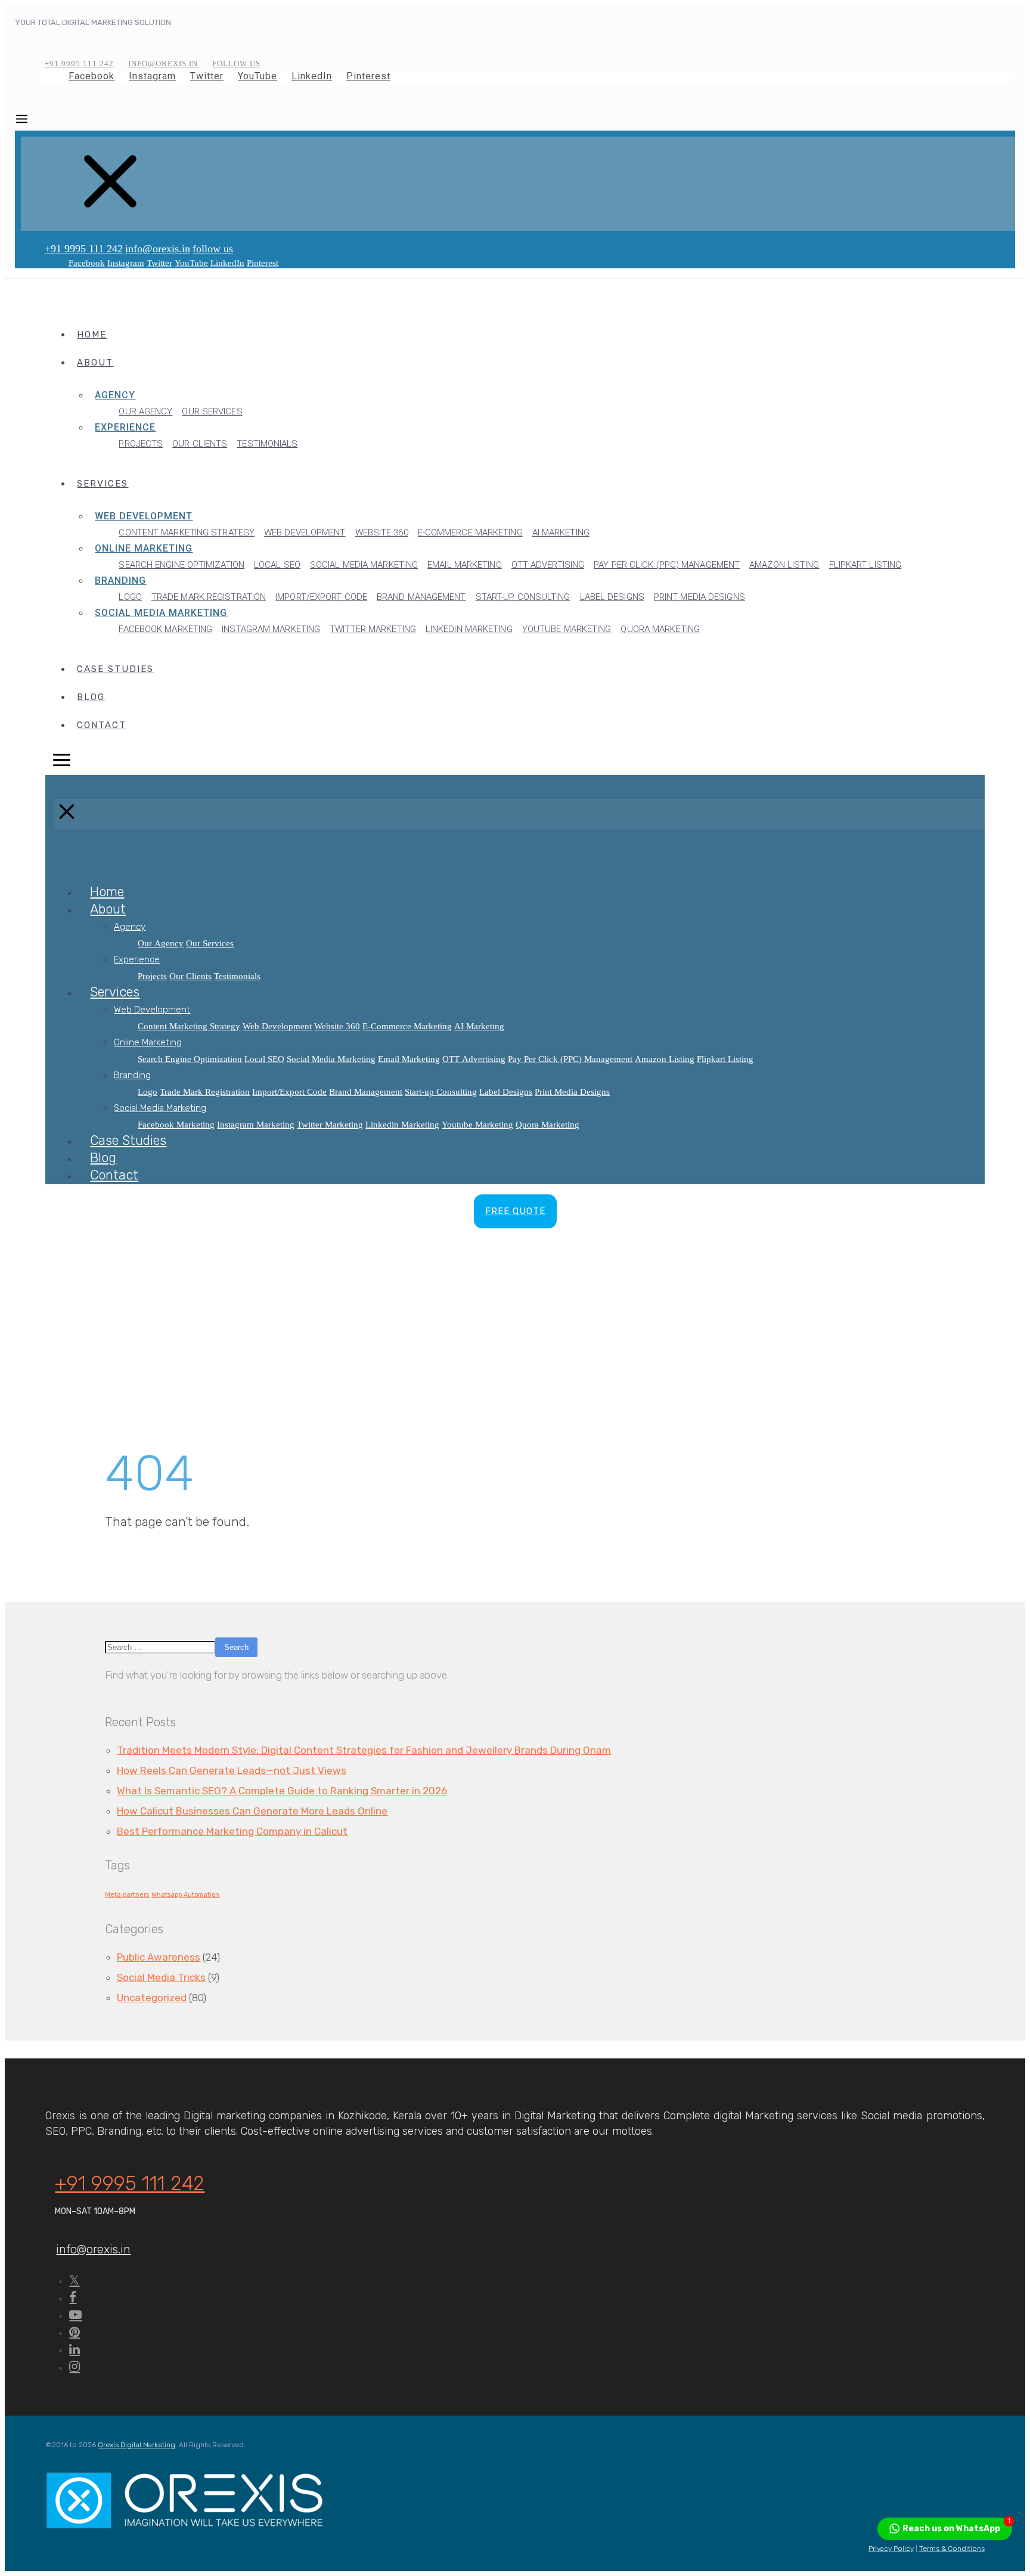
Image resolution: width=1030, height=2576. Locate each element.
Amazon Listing (784, 565)
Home (92, 335)
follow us (213, 249)
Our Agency (145, 411)
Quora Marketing (660, 629)
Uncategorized (152, 1998)
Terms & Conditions (952, 2549)
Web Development (144, 516)
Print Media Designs (699, 597)
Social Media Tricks (161, 1977)
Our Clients (200, 444)
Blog (91, 697)
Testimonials (267, 444)
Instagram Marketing (271, 629)
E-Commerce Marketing (470, 532)
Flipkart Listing (865, 565)
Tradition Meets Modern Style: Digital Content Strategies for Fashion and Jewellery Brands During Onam (364, 1750)
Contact (102, 725)
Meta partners (127, 1895)
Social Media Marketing (364, 565)
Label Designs (612, 597)
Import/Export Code (321, 597)
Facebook (91, 76)
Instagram (152, 76)
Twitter (207, 76)
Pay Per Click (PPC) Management (667, 565)
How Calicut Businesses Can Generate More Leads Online (252, 1811)
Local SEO (277, 565)
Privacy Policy (891, 2549)
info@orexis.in (158, 249)
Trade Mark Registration (209, 597)
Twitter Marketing (373, 629)
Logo (130, 597)
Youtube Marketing (567, 629)
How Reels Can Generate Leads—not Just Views (232, 1770)
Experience (125, 427)
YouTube (257, 76)
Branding (120, 580)
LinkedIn (312, 76)
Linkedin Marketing (469, 629)
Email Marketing (465, 565)
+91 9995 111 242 (84, 249)
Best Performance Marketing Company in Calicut (232, 1831)
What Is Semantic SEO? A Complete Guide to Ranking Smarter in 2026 (282, 1791)
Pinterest (368, 76)
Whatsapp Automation (185, 1895)
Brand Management (421, 597)
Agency (115, 395)
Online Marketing (144, 548)
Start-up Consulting (523, 597)
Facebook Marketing (165, 629)
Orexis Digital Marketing (136, 2445)
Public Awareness (159, 1957)
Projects (141, 444)
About (95, 363)
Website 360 (382, 532)
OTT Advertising (548, 565)
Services (103, 484)
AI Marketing (561, 532)
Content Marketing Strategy (187, 532)
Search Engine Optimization (182, 565)
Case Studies (115, 669)
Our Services (212, 411)
